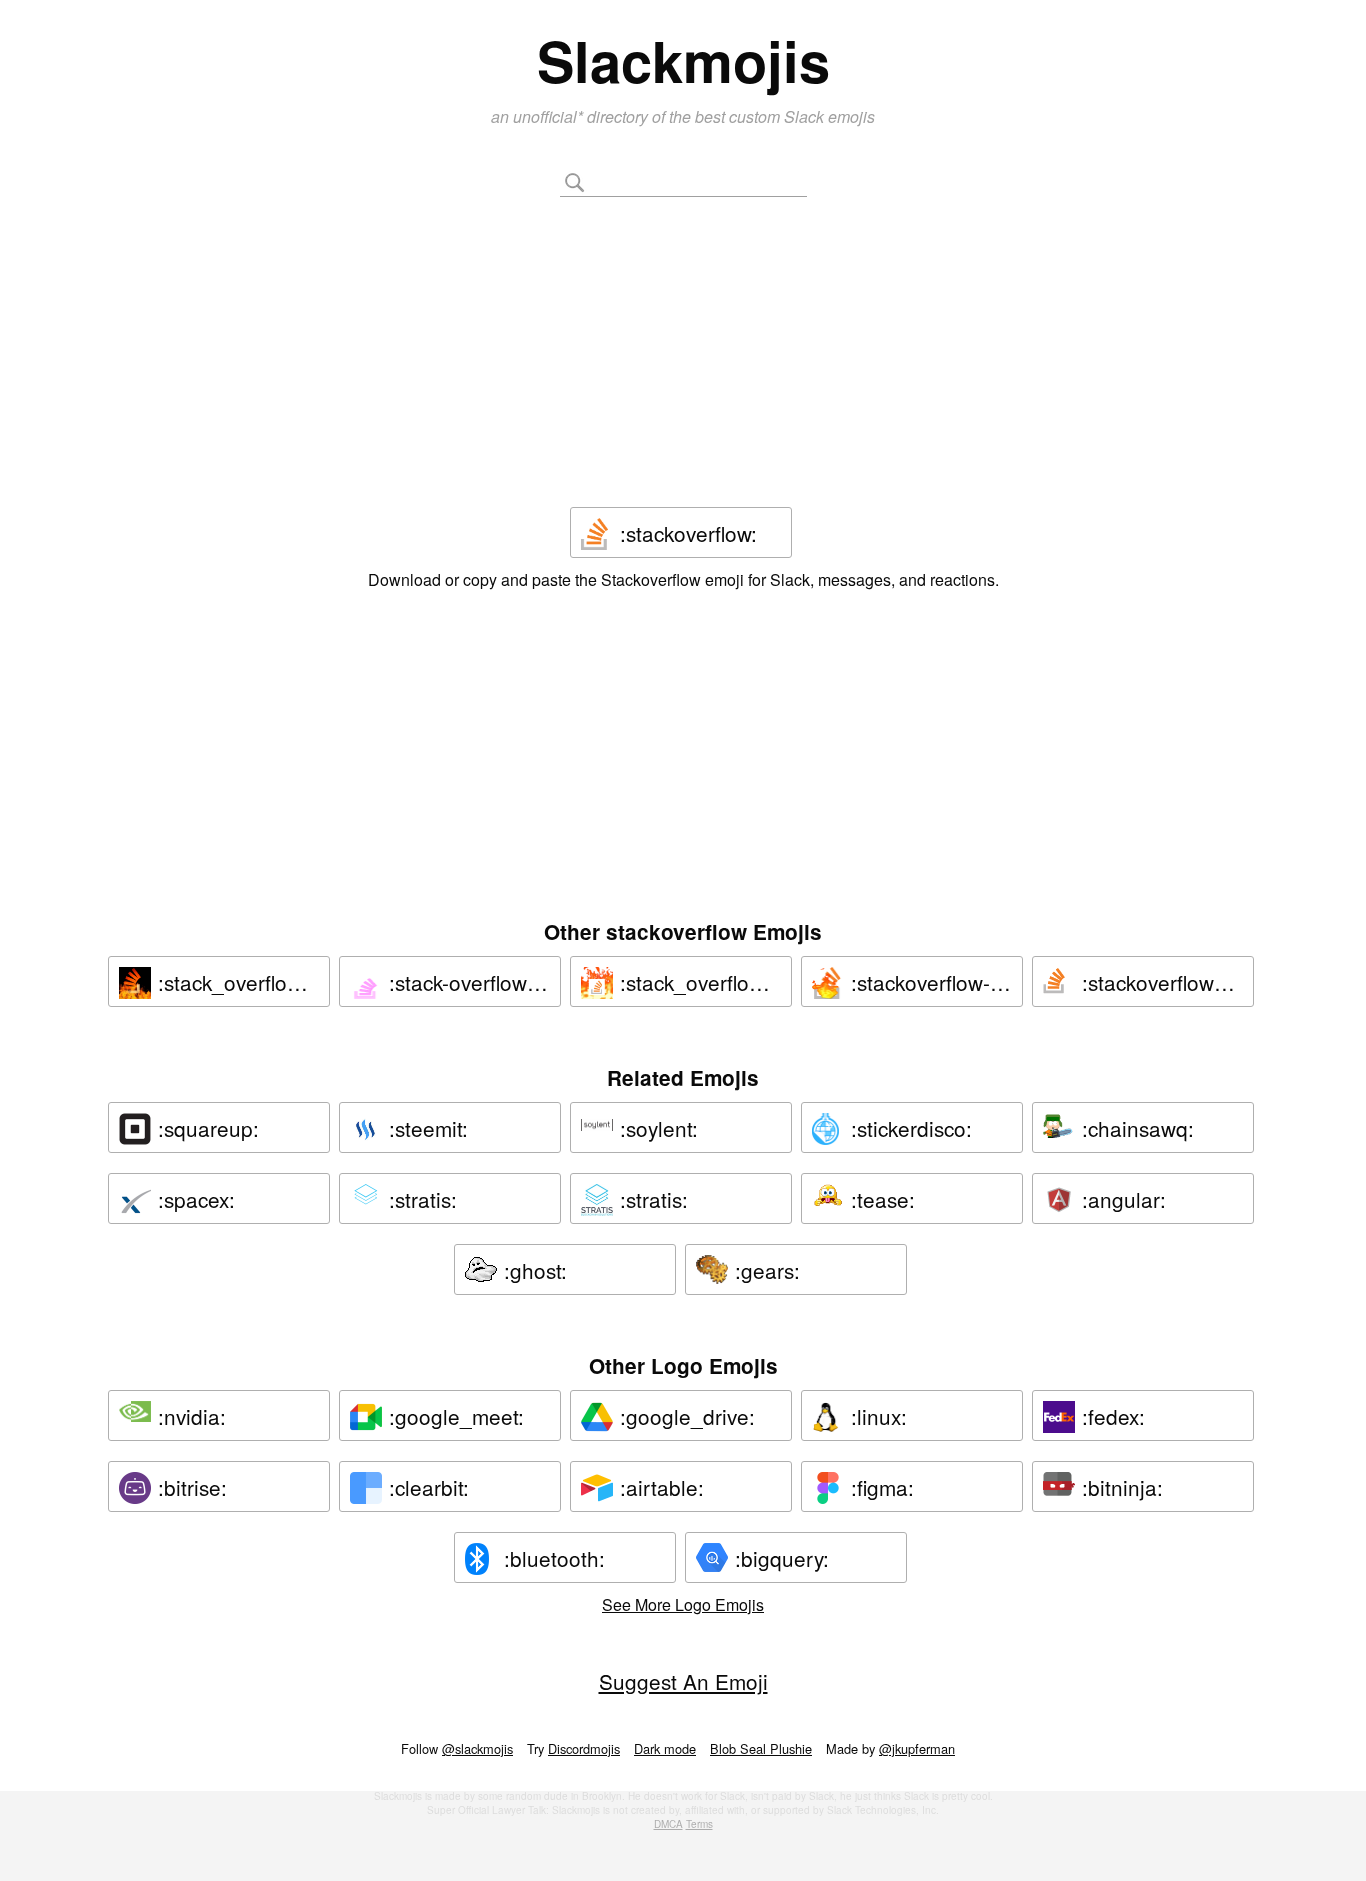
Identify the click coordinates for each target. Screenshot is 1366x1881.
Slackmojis (683, 60)
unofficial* (550, 116)
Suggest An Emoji (683, 1681)
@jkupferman (917, 1748)
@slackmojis (477, 1748)
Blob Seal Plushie (761, 1748)
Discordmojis (584, 1748)
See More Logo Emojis (683, 1604)
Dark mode (665, 1748)
